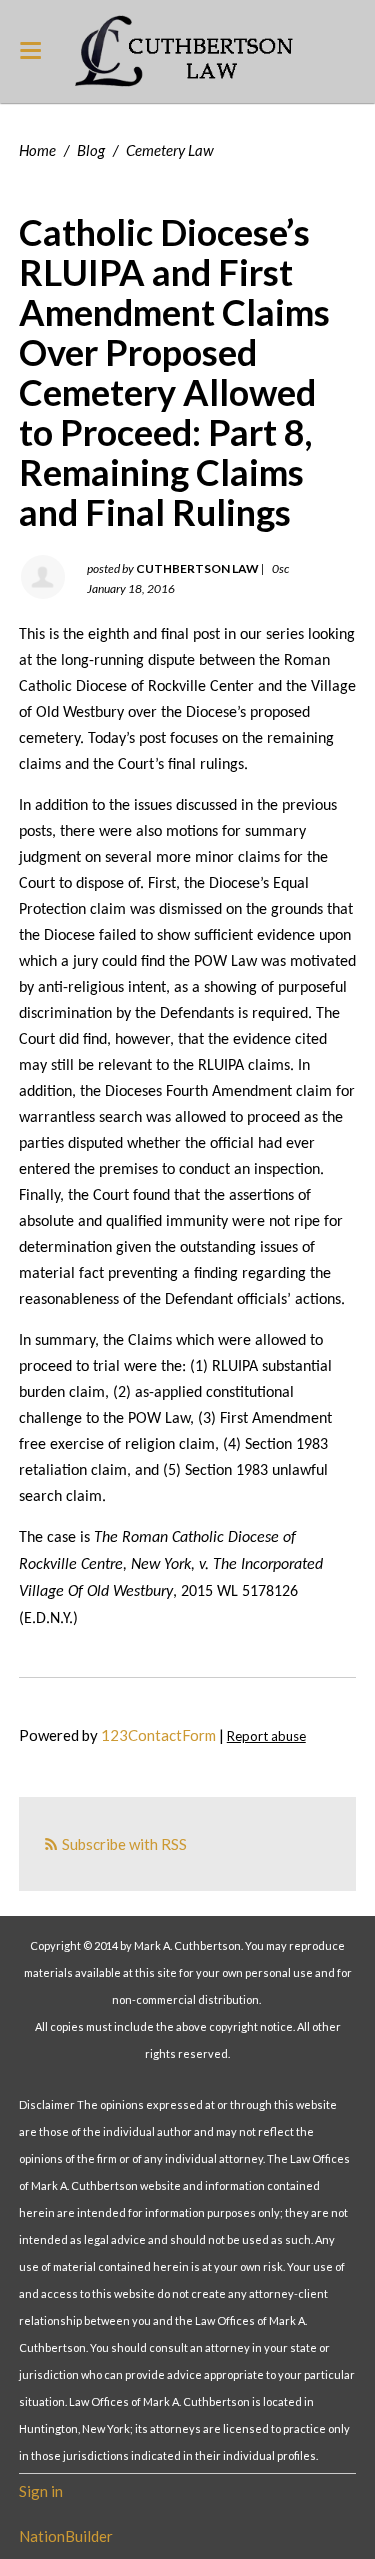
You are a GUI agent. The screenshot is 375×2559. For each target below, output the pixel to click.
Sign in (41, 2491)
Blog (91, 150)
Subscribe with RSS (124, 1844)
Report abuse (266, 1736)
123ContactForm (158, 1735)
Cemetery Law (170, 150)
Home (37, 150)
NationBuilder (66, 2536)
